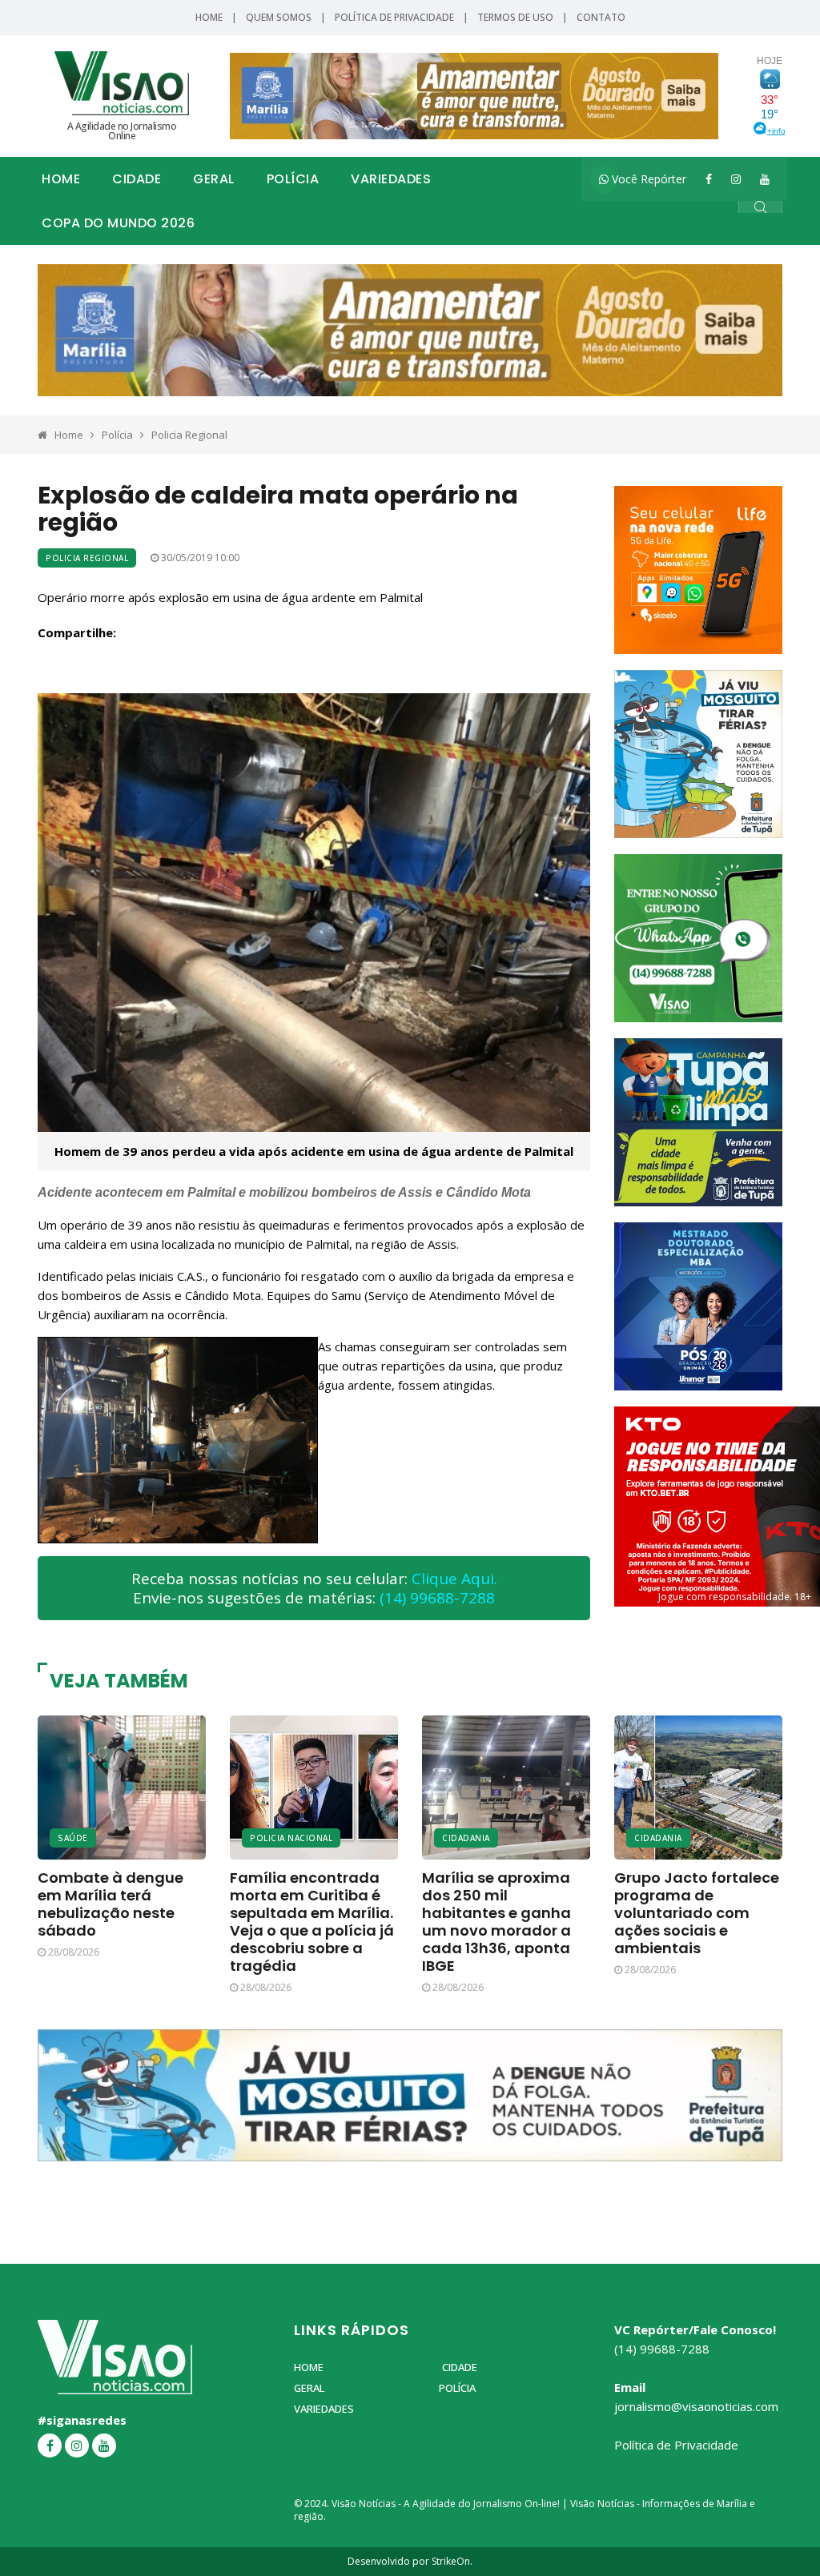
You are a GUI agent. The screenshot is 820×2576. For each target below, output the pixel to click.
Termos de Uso (515, 17)
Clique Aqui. (454, 1579)
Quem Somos (279, 17)
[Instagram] (736, 179)
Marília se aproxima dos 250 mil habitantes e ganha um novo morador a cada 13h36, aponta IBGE (496, 1922)
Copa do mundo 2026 (118, 223)
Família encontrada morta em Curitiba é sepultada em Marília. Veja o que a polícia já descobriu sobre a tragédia (312, 1922)
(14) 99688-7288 (437, 1598)
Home (209, 17)
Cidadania (466, 1838)
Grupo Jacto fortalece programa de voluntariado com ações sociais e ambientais (697, 1913)
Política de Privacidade (394, 17)
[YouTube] (765, 179)
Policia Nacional (291, 1838)
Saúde (73, 1838)
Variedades (391, 179)
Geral (214, 179)
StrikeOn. (452, 2561)
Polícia (293, 179)
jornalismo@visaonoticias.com (696, 2406)
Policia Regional (189, 435)
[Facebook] (709, 179)
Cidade (137, 179)
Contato (601, 17)
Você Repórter (647, 179)
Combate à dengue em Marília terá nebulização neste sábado (111, 1904)
